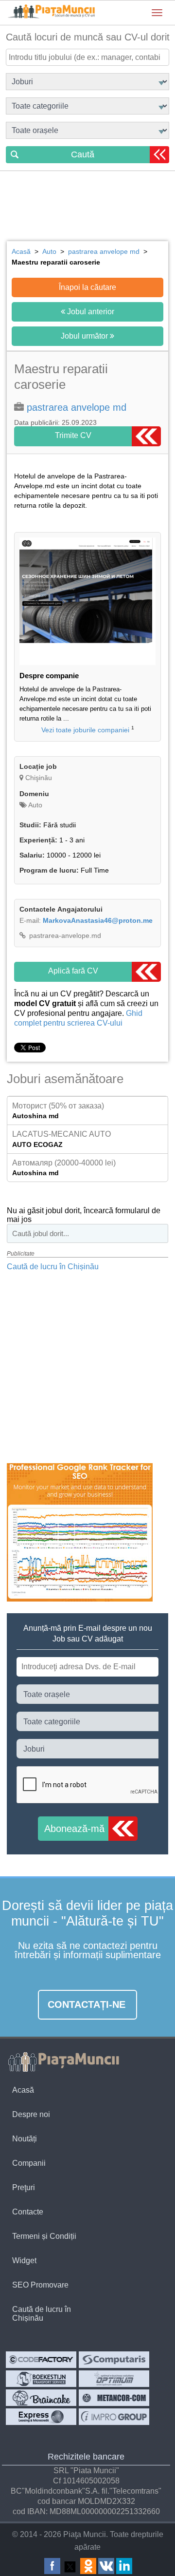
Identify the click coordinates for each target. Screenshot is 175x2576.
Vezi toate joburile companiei (85, 730)
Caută (83, 154)
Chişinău (39, 778)
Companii (29, 2163)
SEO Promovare (40, 2285)
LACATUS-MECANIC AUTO (61, 1134)
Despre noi (31, 2114)
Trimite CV (73, 435)
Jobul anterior (90, 312)
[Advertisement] (87, 208)
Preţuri (24, 2187)
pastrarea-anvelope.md (64, 935)
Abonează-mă (74, 1829)
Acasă (23, 2090)
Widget (24, 2261)
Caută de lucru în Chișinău (53, 1267)
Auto (35, 805)
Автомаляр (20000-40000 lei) (64, 1163)
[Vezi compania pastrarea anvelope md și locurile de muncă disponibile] (87, 663)
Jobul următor (85, 336)
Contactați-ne (87, 2004)
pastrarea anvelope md (77, 407)
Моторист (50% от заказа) (58, 1106)
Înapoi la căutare (87, 287)
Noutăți (25, 2139)
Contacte (28, 2212)
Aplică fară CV (73, 971)
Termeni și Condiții (44, 2236)
